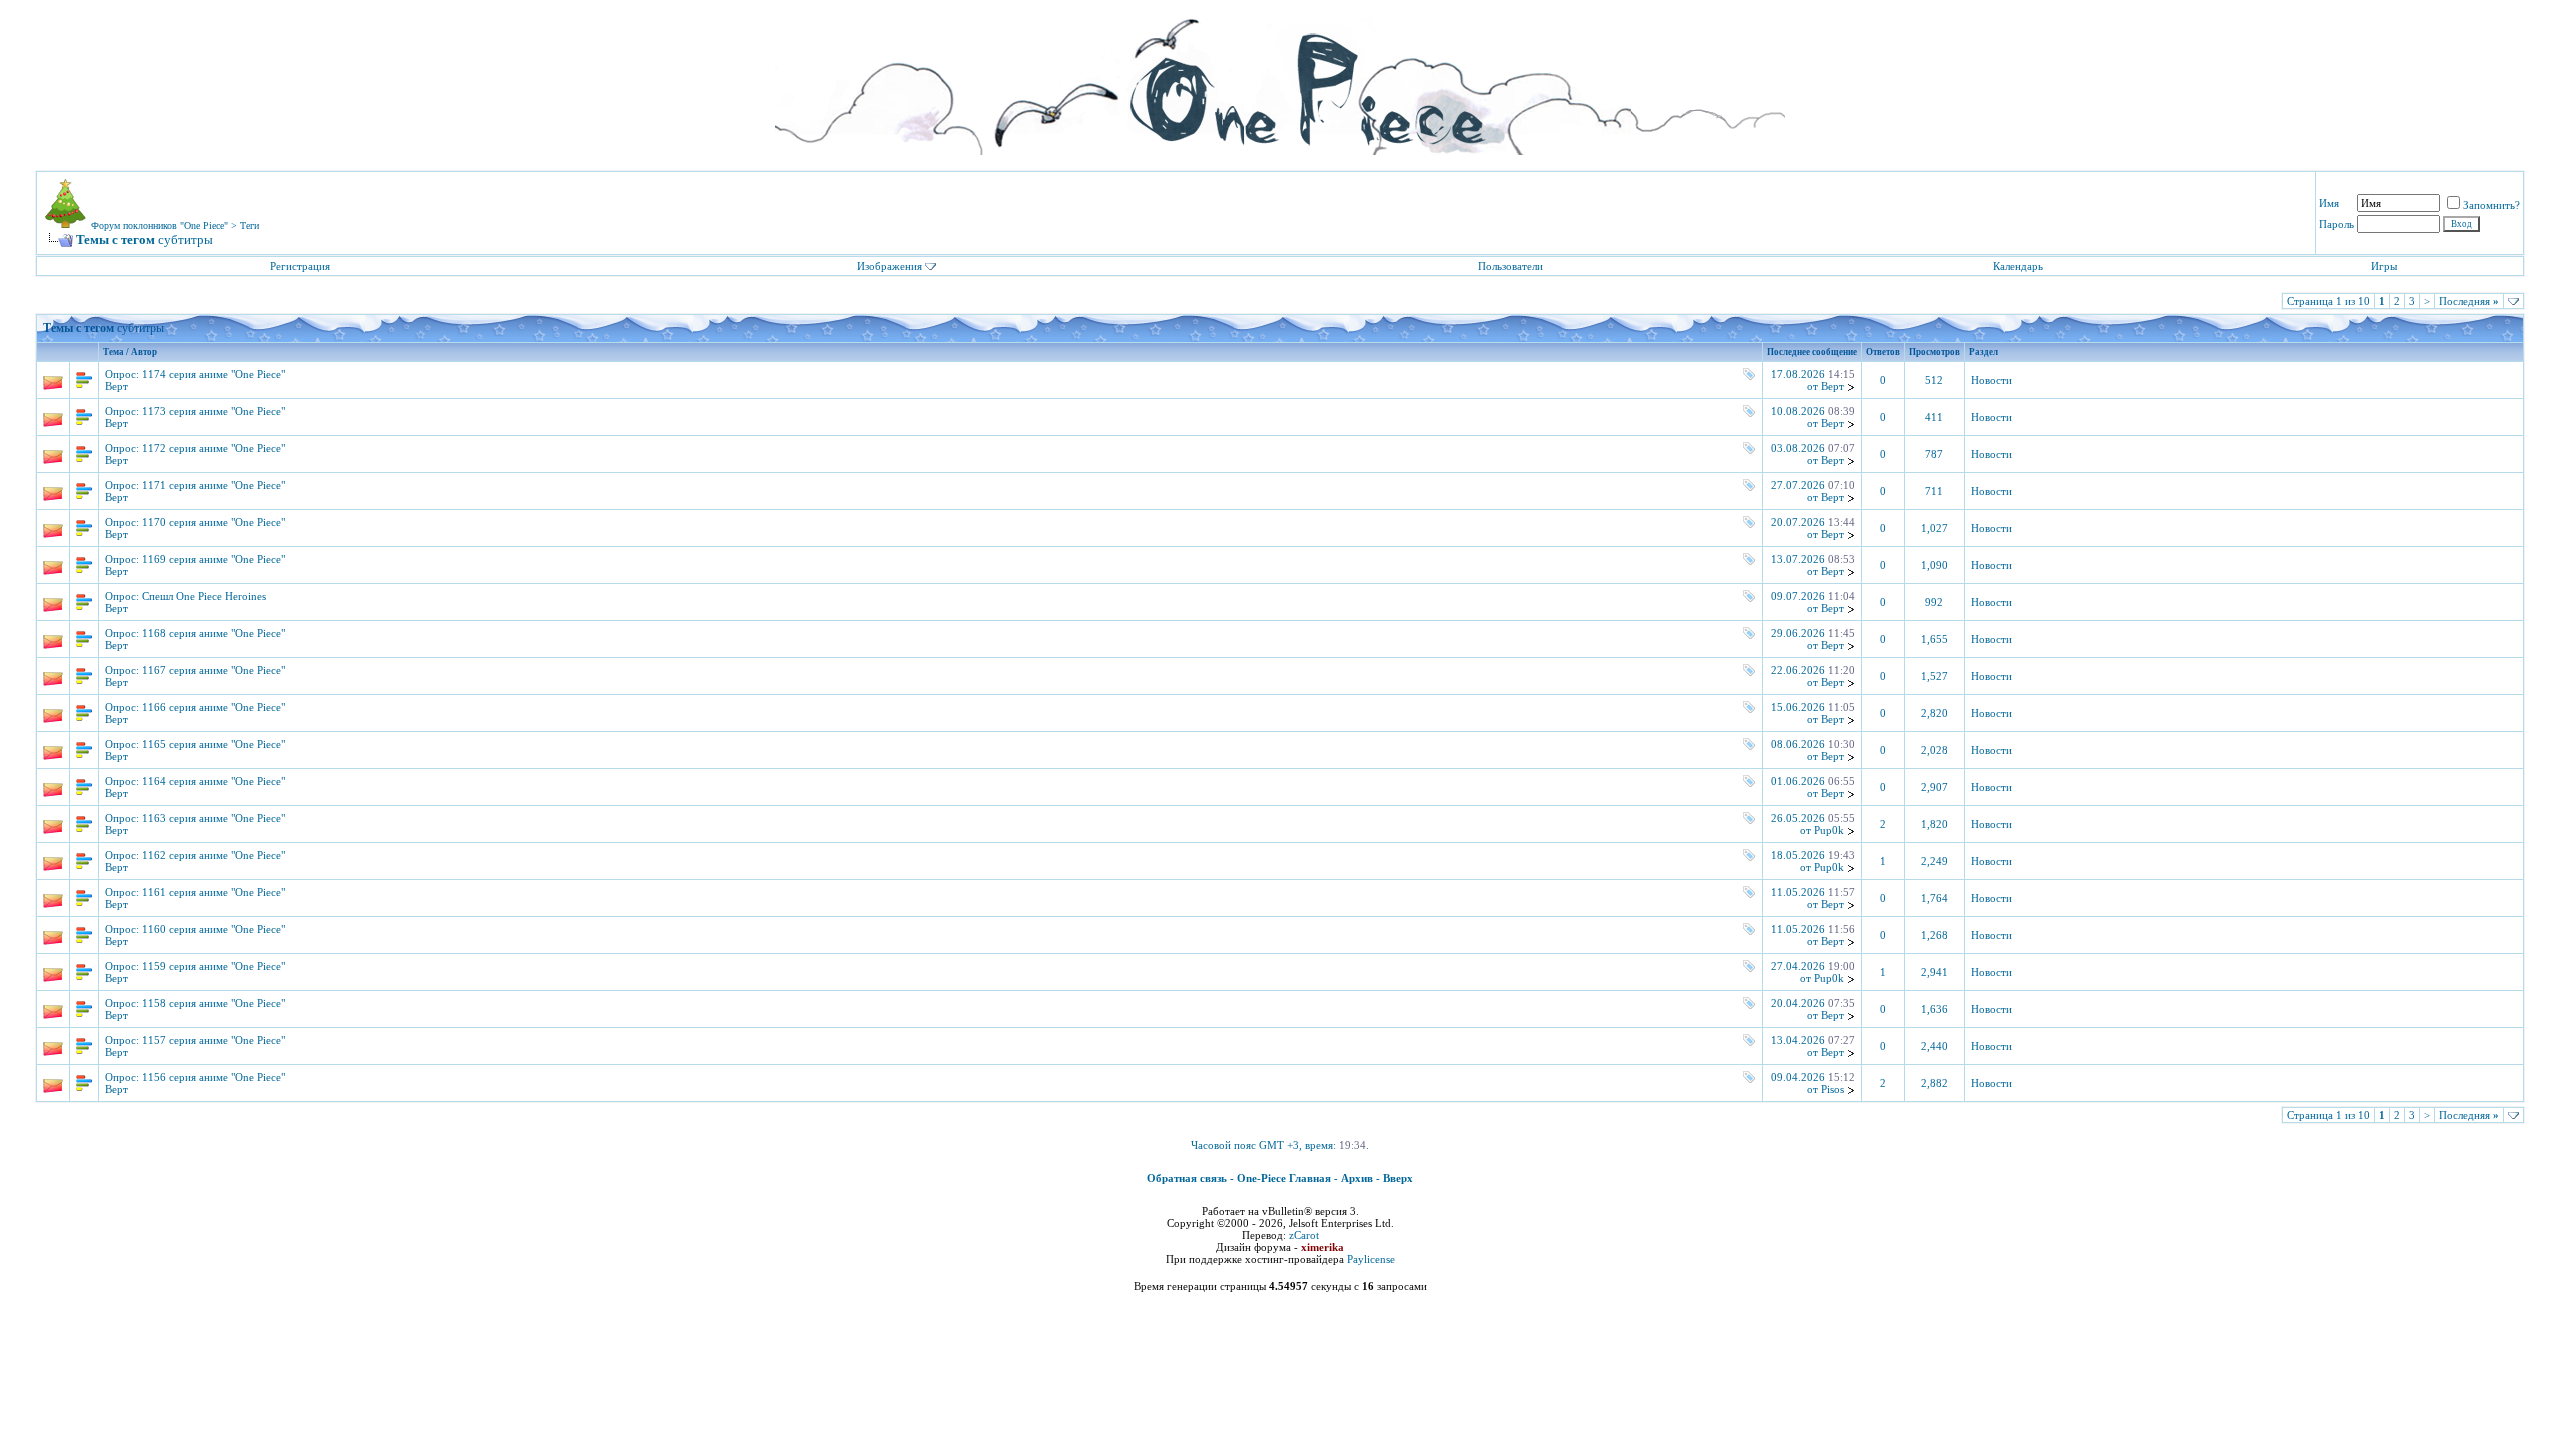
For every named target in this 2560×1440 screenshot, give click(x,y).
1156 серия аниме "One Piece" (213, 1077)
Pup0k (1829, 830)
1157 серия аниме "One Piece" (213, 1040)
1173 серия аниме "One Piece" (213, 411)
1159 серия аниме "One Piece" (213, 966)
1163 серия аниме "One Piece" (213, 818)
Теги (249, 225)
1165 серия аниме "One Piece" (213, 744)
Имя (2329, 203)
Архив (1357, 1178)
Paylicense (1371, 1259)
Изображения (889, 266)
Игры (2384, 266)
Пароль (2336, 224)
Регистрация (300, 266)
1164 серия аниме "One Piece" (213, 781)
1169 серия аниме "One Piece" (213, 559)
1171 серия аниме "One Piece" (213, 485)
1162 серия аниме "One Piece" (213, 855)
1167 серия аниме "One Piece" (213, 670)
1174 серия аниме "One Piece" (213, 374)
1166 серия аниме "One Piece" (213, 707)
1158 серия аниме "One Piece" (213, 1003)
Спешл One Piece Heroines (204, 596)
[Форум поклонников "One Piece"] (1280, 80)
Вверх (1398, 1178)
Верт (116, 386)
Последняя (2469, 301)
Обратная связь (1187, 1178)
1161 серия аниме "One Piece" (213, 892)
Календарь (2018, 266)
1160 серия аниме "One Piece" (213, 929)
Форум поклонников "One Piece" (159, 225)
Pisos (1832, 1089)
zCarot (1304, 1235)
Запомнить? (2491, 205)
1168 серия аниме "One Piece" (213, 633)
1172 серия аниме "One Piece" (213, 448)
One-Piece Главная (1284, 1178)
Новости (1991, 380)
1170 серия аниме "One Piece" (213, 522)
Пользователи (1510, 266)
